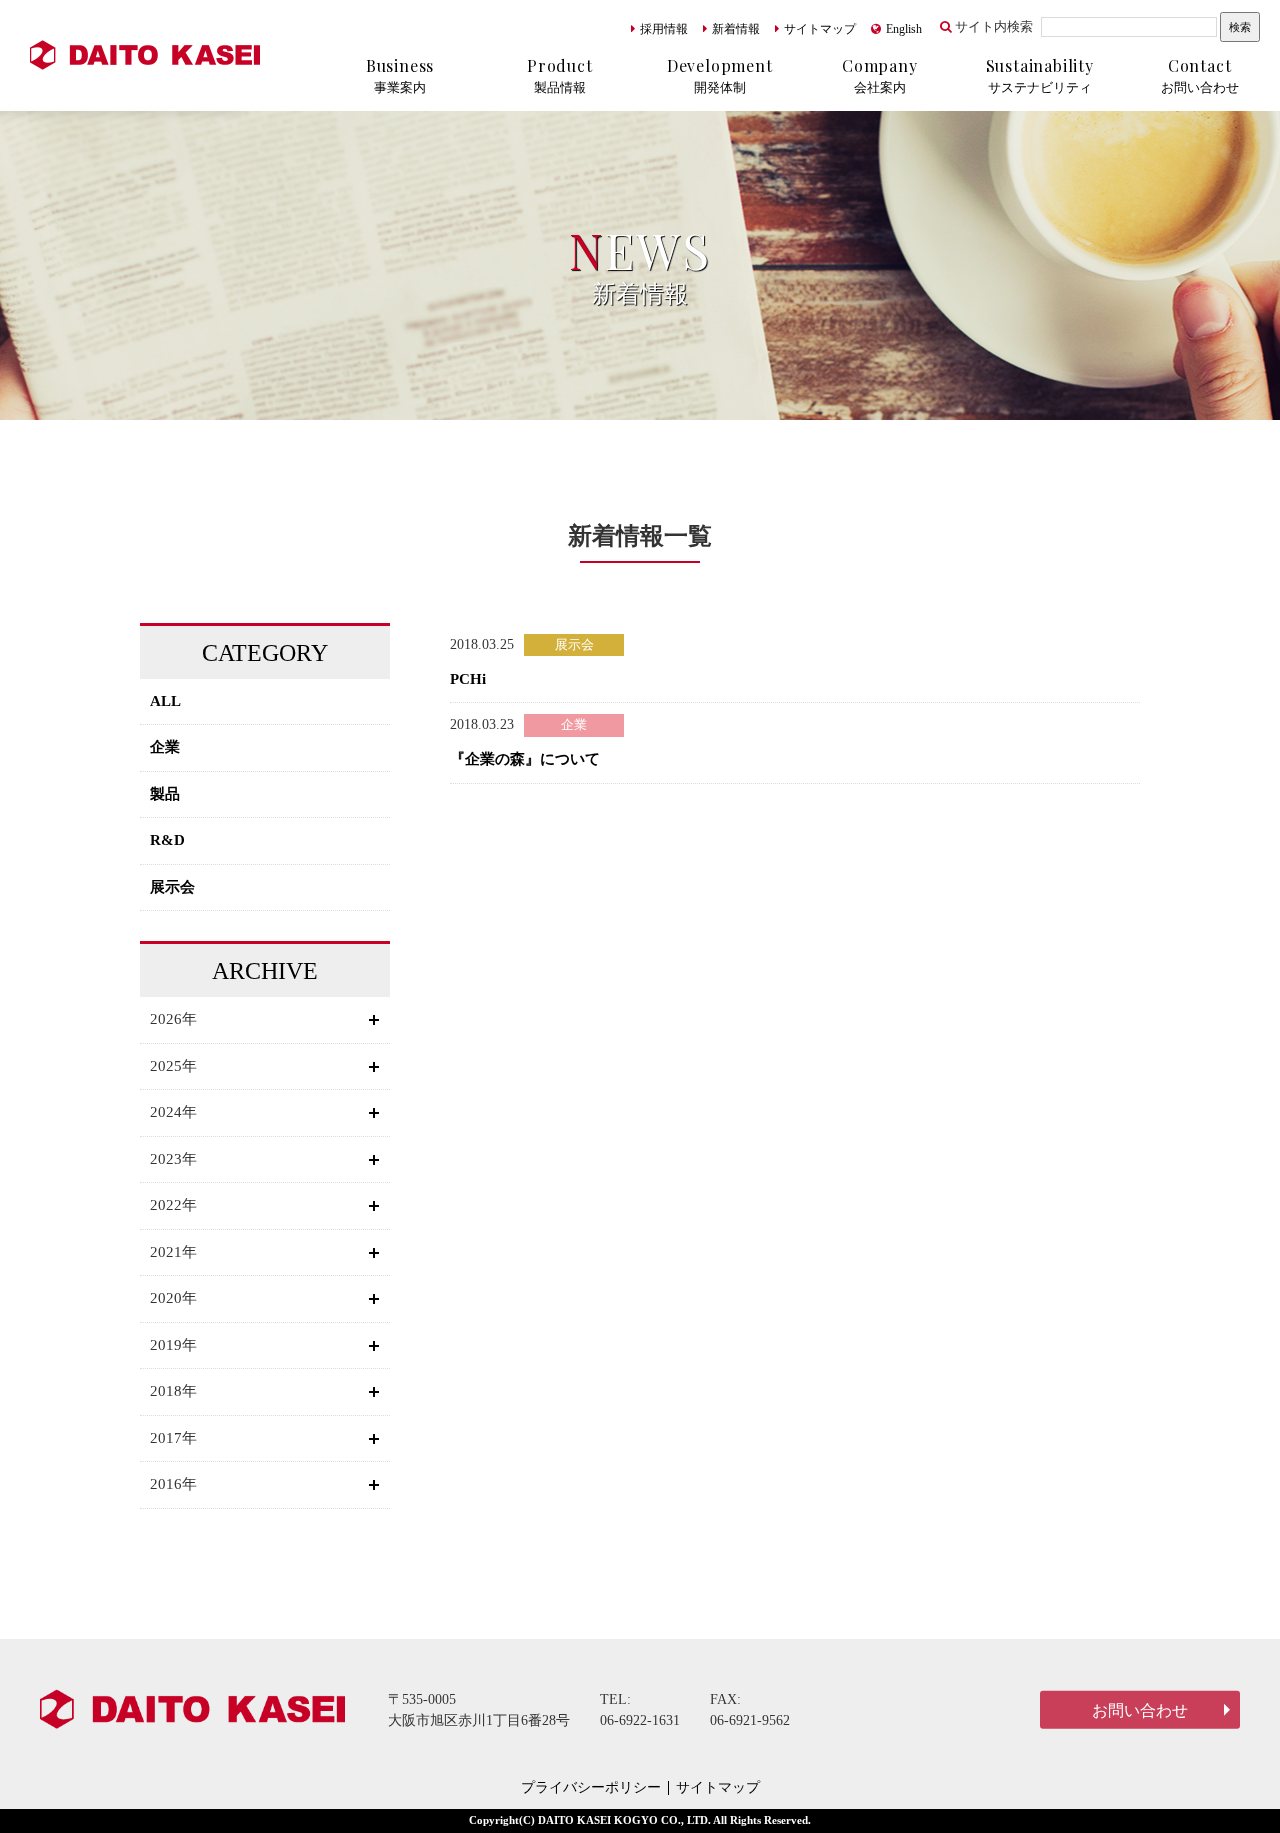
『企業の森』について (525, 759)
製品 (165, 794)
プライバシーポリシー (591, 1788)
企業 (165, 747)
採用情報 (664, 29)
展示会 (172, 887)
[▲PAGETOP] (1230, 1783)
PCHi (468, 679)
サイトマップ (820, 29)
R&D (167, 840)
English (904, 29)
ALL (165, 701)
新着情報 (736, 29)
